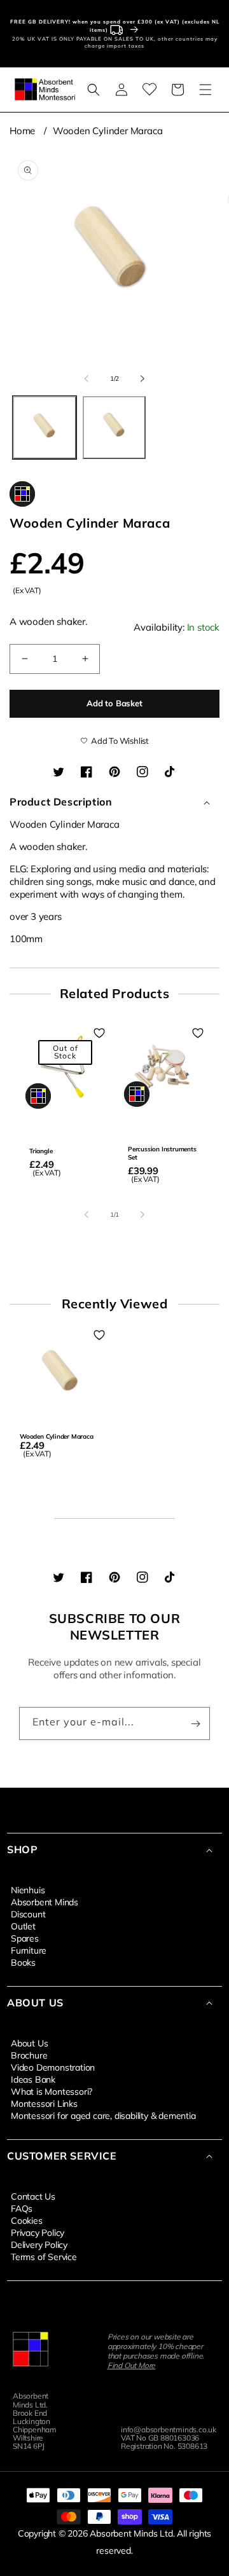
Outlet (23, 1926)
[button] (94, 90)
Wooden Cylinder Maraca (108, 131)
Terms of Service (44, 2256)
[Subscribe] (195, 1723)
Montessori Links (44, 2103)
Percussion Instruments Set (162, 1153)
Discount (28, 1914)
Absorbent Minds (45, 1901)
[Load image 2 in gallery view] (114, 428)
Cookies (27, 2220)
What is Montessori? (52, 2091)
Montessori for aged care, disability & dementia (103, 2115)
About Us (29, 2043)
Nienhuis (28, 1889)
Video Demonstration (53, 2067)
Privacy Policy (38, 2232)
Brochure (29, 2055)
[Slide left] (87, 379)
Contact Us (33, 2196)
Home (22, 131)
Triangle (41, 1151)
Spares (25, 1938)
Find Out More (131, 2365)
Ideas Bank (33, 2079)
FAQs (22, 2208)
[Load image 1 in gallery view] (45, 428)
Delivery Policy (39, 2244)
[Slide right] (142, 379)
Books (23, 1962)
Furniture (29, 1950)
